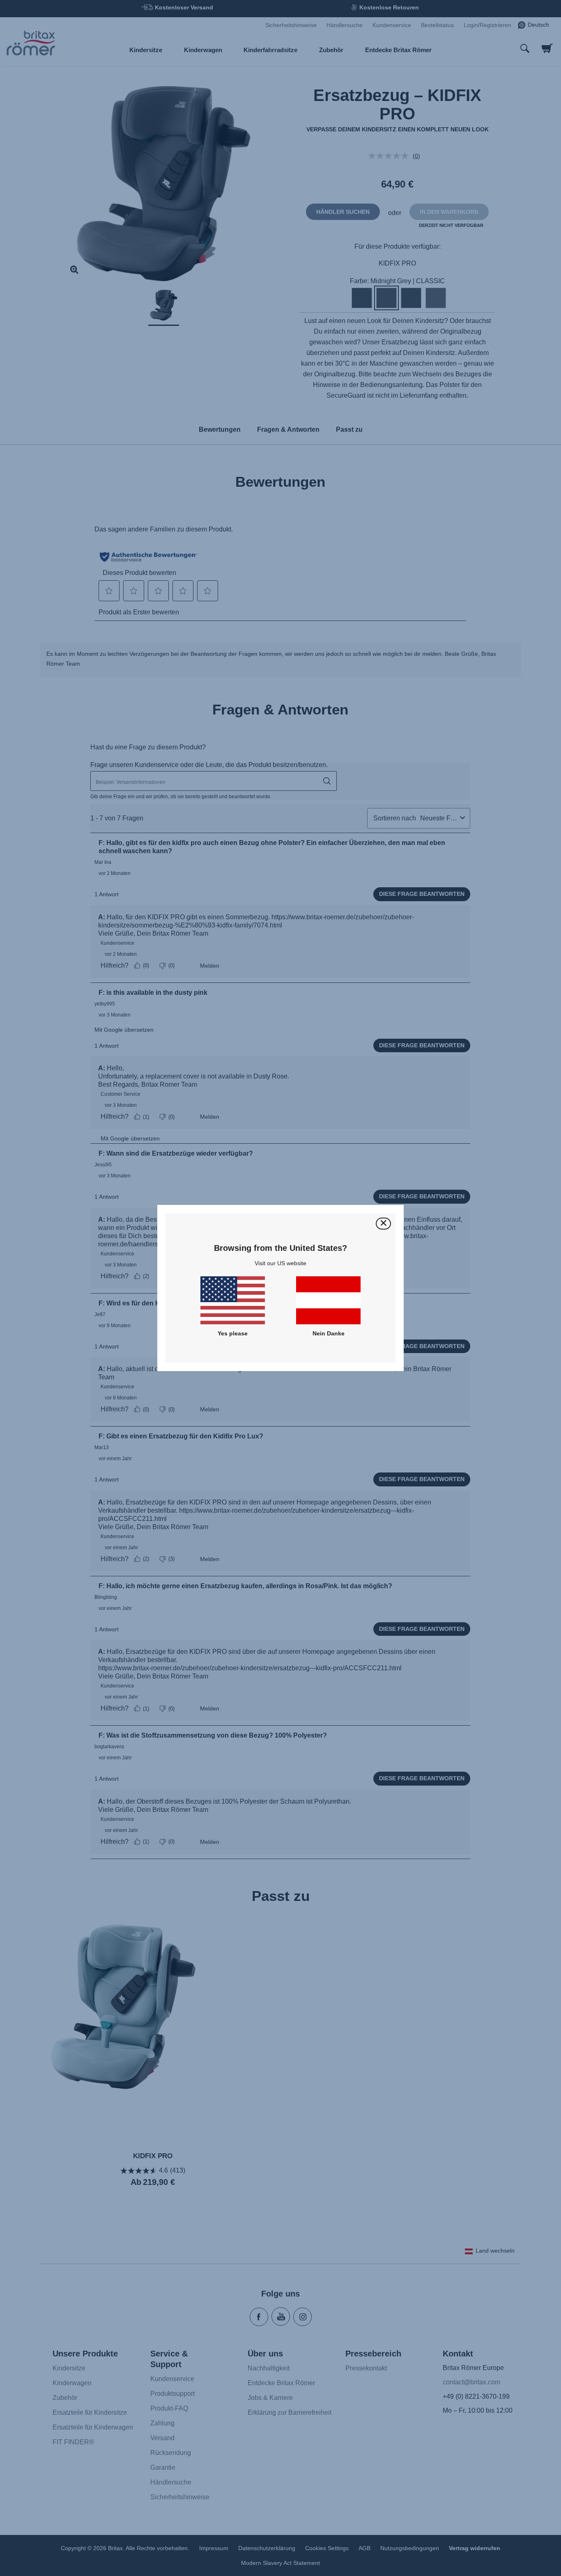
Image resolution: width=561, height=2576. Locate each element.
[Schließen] (383, 1224)
